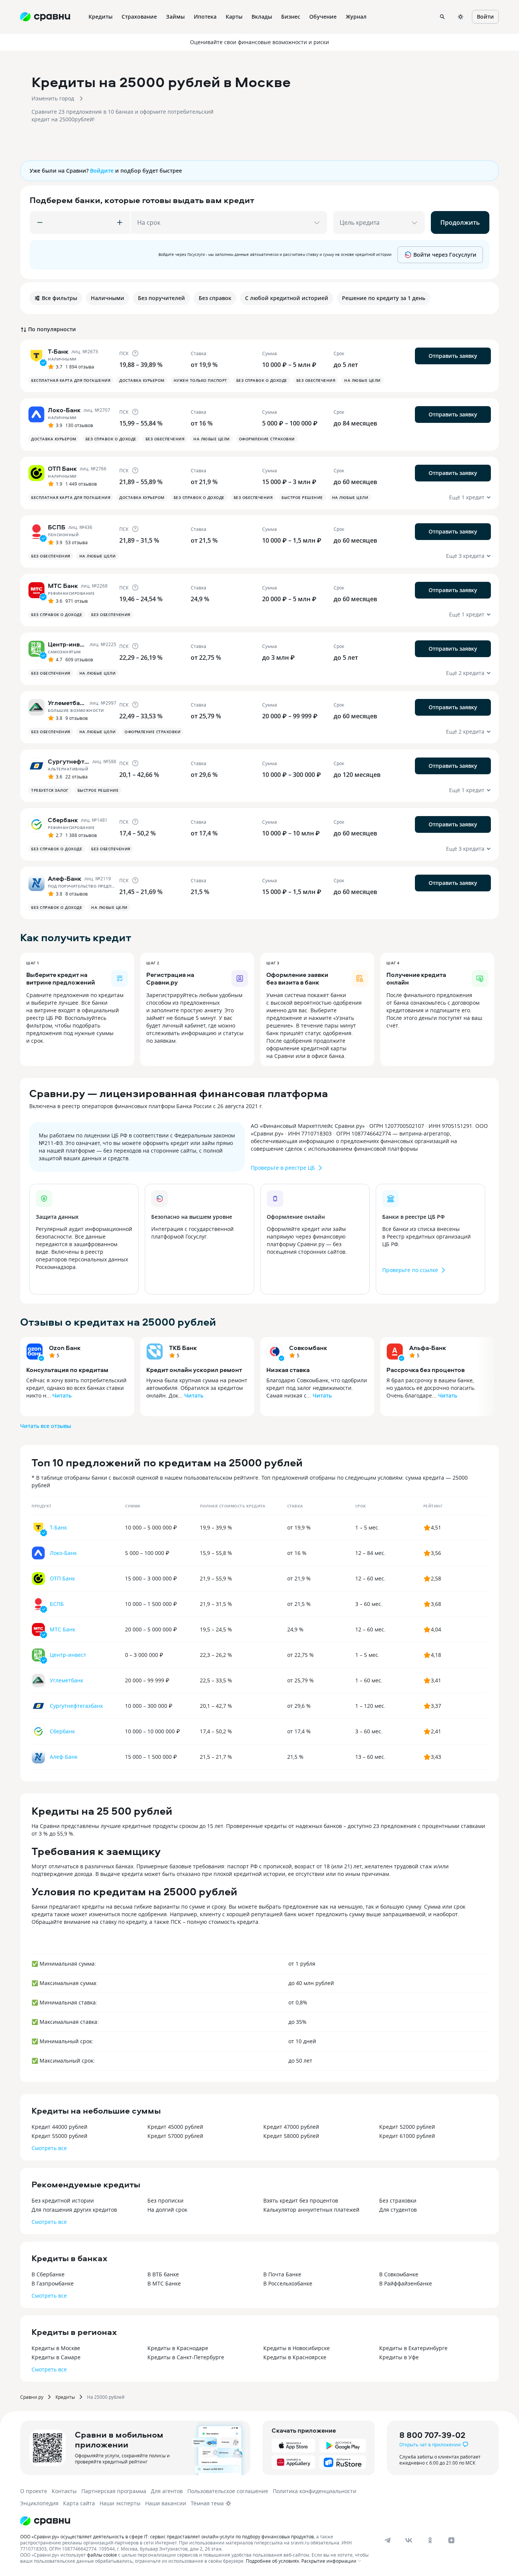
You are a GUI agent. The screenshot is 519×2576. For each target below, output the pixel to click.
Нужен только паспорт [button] (200, 380)
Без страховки (398, 2200)
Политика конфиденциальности (315, 2491)
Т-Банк (58, 1527)
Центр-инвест (68, 1655)
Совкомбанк (308, 1348)
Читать (62, 1395)
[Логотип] (45, 2521)
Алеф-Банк (64, 1757)
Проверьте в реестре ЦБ (283, 1168)
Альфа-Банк (428, 1348)
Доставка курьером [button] (142, 380)
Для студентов (398, 2210)
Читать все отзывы (46, 1426)
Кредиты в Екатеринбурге (413, 2348)
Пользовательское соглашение (228, 2491)
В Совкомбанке (399, 2274)
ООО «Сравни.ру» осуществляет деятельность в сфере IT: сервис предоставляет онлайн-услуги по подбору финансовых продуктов (167, 2536)
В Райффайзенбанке (406, 2283)
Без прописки (165, 2200)
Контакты (64, 2491)
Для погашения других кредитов (74, 2210)
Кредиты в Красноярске (295, 2357)
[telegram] (388, 2540)
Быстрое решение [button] (302, 497)
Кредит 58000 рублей (291, 2136)
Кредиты (65, 2397)
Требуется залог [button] (50, 790)
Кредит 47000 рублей (291, 2127)
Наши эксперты (120, 2503)
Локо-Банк (63, 1553)
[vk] (409, 2540)
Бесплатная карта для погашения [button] (71, 380)
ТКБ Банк (183, 1348)
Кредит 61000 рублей (407, 2136)
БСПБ (57, 1604)
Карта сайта (79, 2503)
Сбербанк (62, 1731)
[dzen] (451, 2540)
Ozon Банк (65, 1348)
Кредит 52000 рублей (407, 2127)
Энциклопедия (39, 2503)
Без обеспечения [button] (316, 380)
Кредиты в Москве (56, 2348)
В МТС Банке (164, 2283)
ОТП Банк (62, 1578)
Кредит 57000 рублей (175, 2136)
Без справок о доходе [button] (262, 380)
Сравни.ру (32, 2397)
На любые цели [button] (362, 380)
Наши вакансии (166, 2503)
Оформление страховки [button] (267, 439)
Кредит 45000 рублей (175, 2127)
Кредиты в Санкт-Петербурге (186, 2357)
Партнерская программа (114, 2491)
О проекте (34, 2491)
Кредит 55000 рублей (59, 2136)
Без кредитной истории (63, 2200)
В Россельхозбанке (288, 2283)
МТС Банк (63, 1629)
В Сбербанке (48, 2274)
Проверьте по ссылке (410, 1270)
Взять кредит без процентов (301, 2200)
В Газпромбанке (53, 2283)
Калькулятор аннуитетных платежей (311, 2210)
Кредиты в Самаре (56, 2357)
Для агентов (167, 2491)
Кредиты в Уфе (399, 2357)
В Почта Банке (282, 2274)
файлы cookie (102, 2555)
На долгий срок (167, 2210)
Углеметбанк (66, 1680)
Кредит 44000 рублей (59, 2127)
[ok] (430, 2540)
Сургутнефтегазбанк (76, 1706)
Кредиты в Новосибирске (297, 2348)
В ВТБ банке (163, 2274)
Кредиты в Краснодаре (178, 2348)
